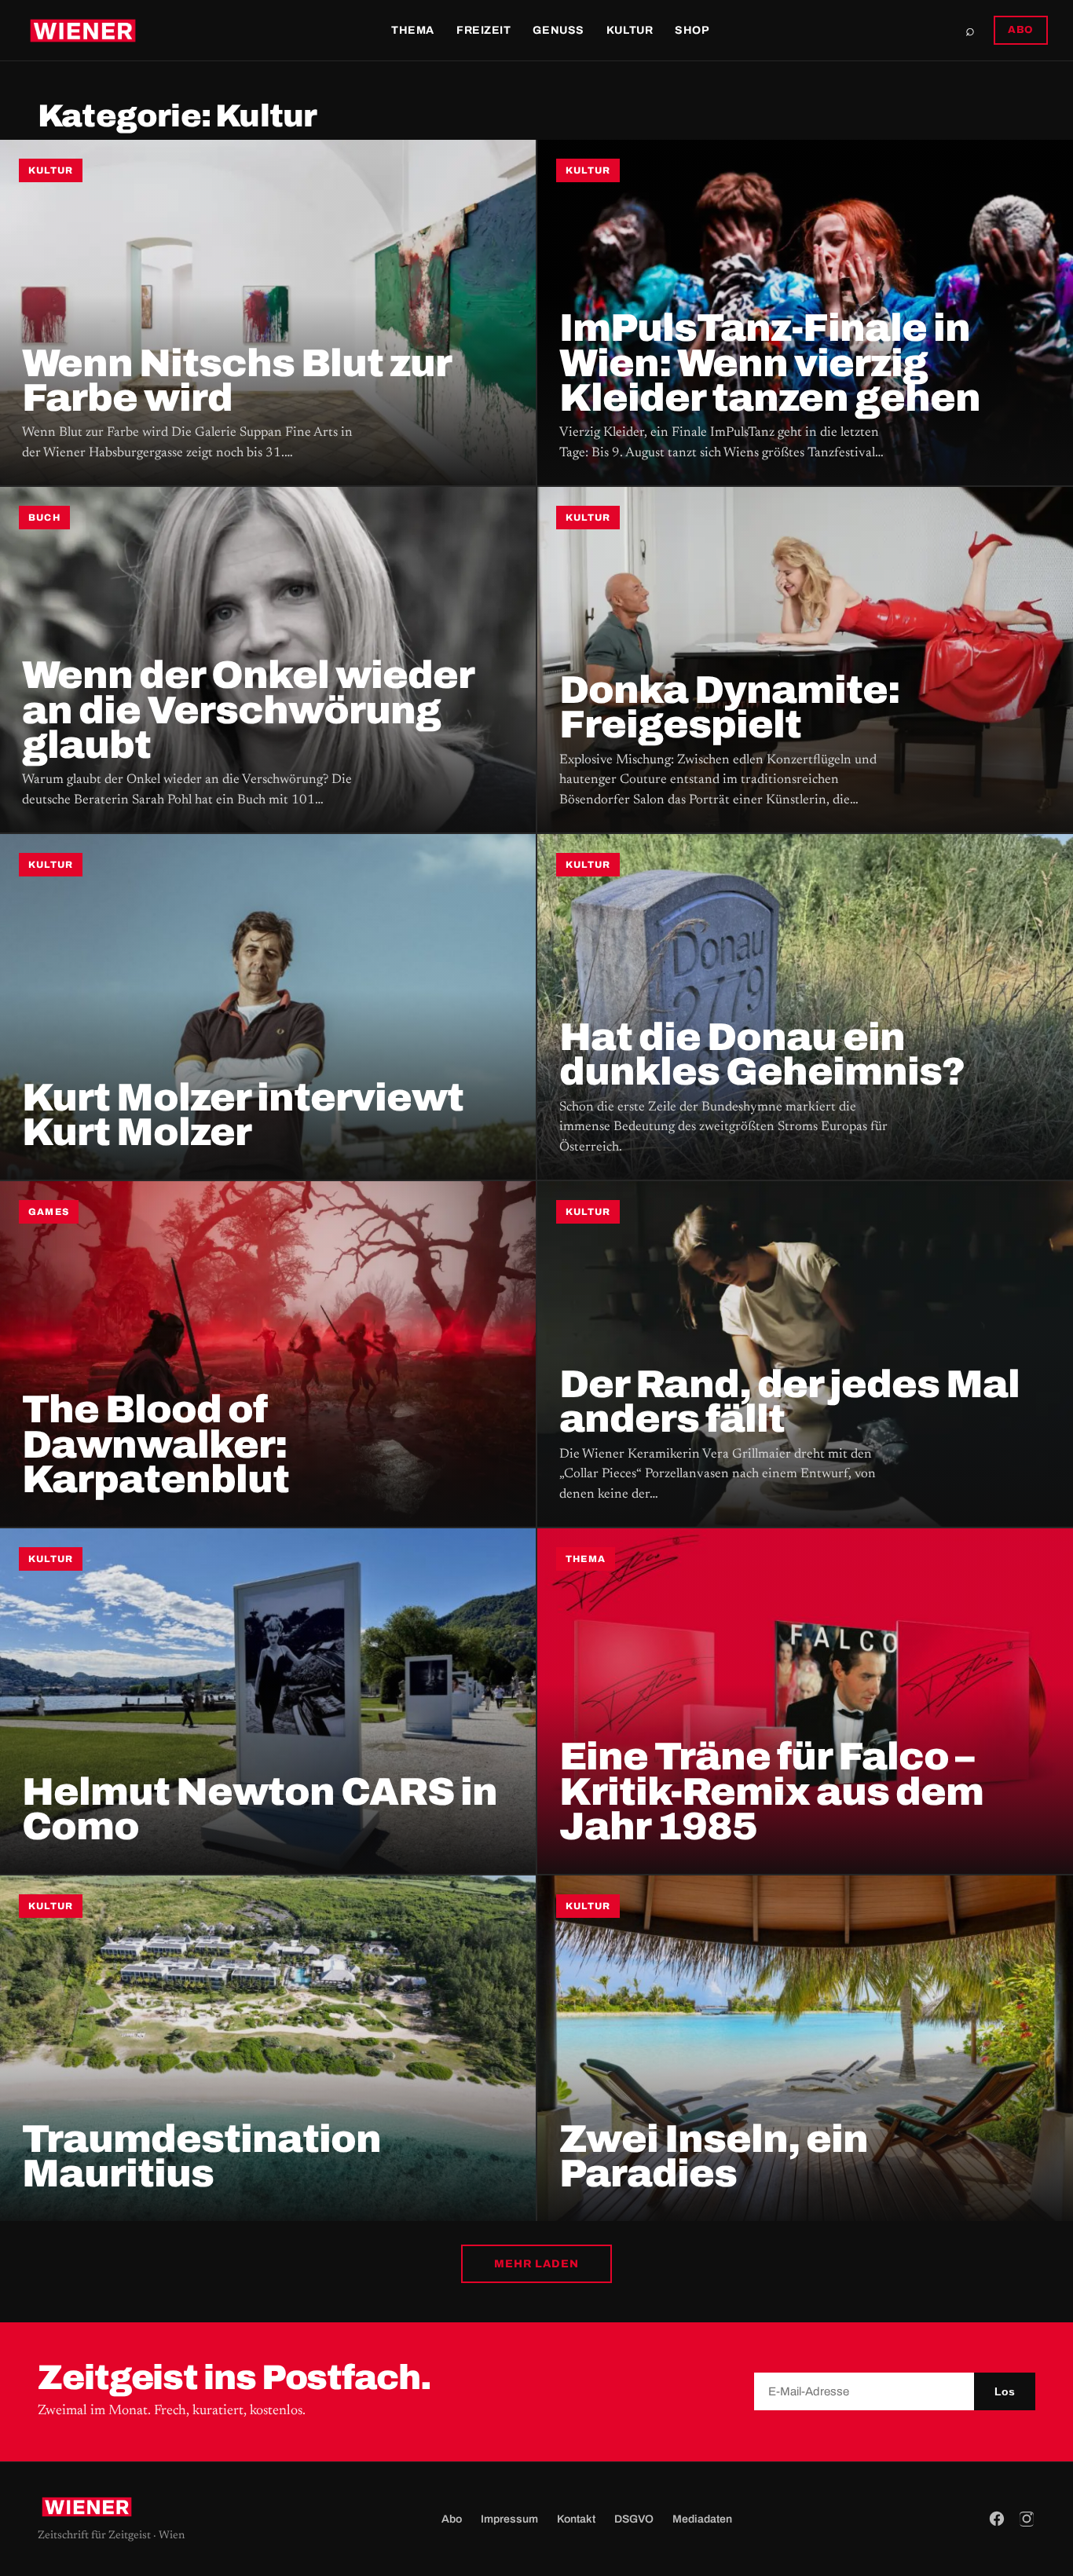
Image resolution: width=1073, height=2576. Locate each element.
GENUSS (558, 30)
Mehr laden (536, 2264)
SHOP (692, 30)
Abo (452, 2519)
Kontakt (576, 2519)
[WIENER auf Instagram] (1027, 2519)
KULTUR (630, 30)
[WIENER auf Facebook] (997, 2519)
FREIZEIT (483, 30)
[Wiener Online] (83, 31)
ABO (1021, 30)
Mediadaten (702, 2519)
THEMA (413, 30)
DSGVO (634, 2519)
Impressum (509, 2519)
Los (1005, 2391)
